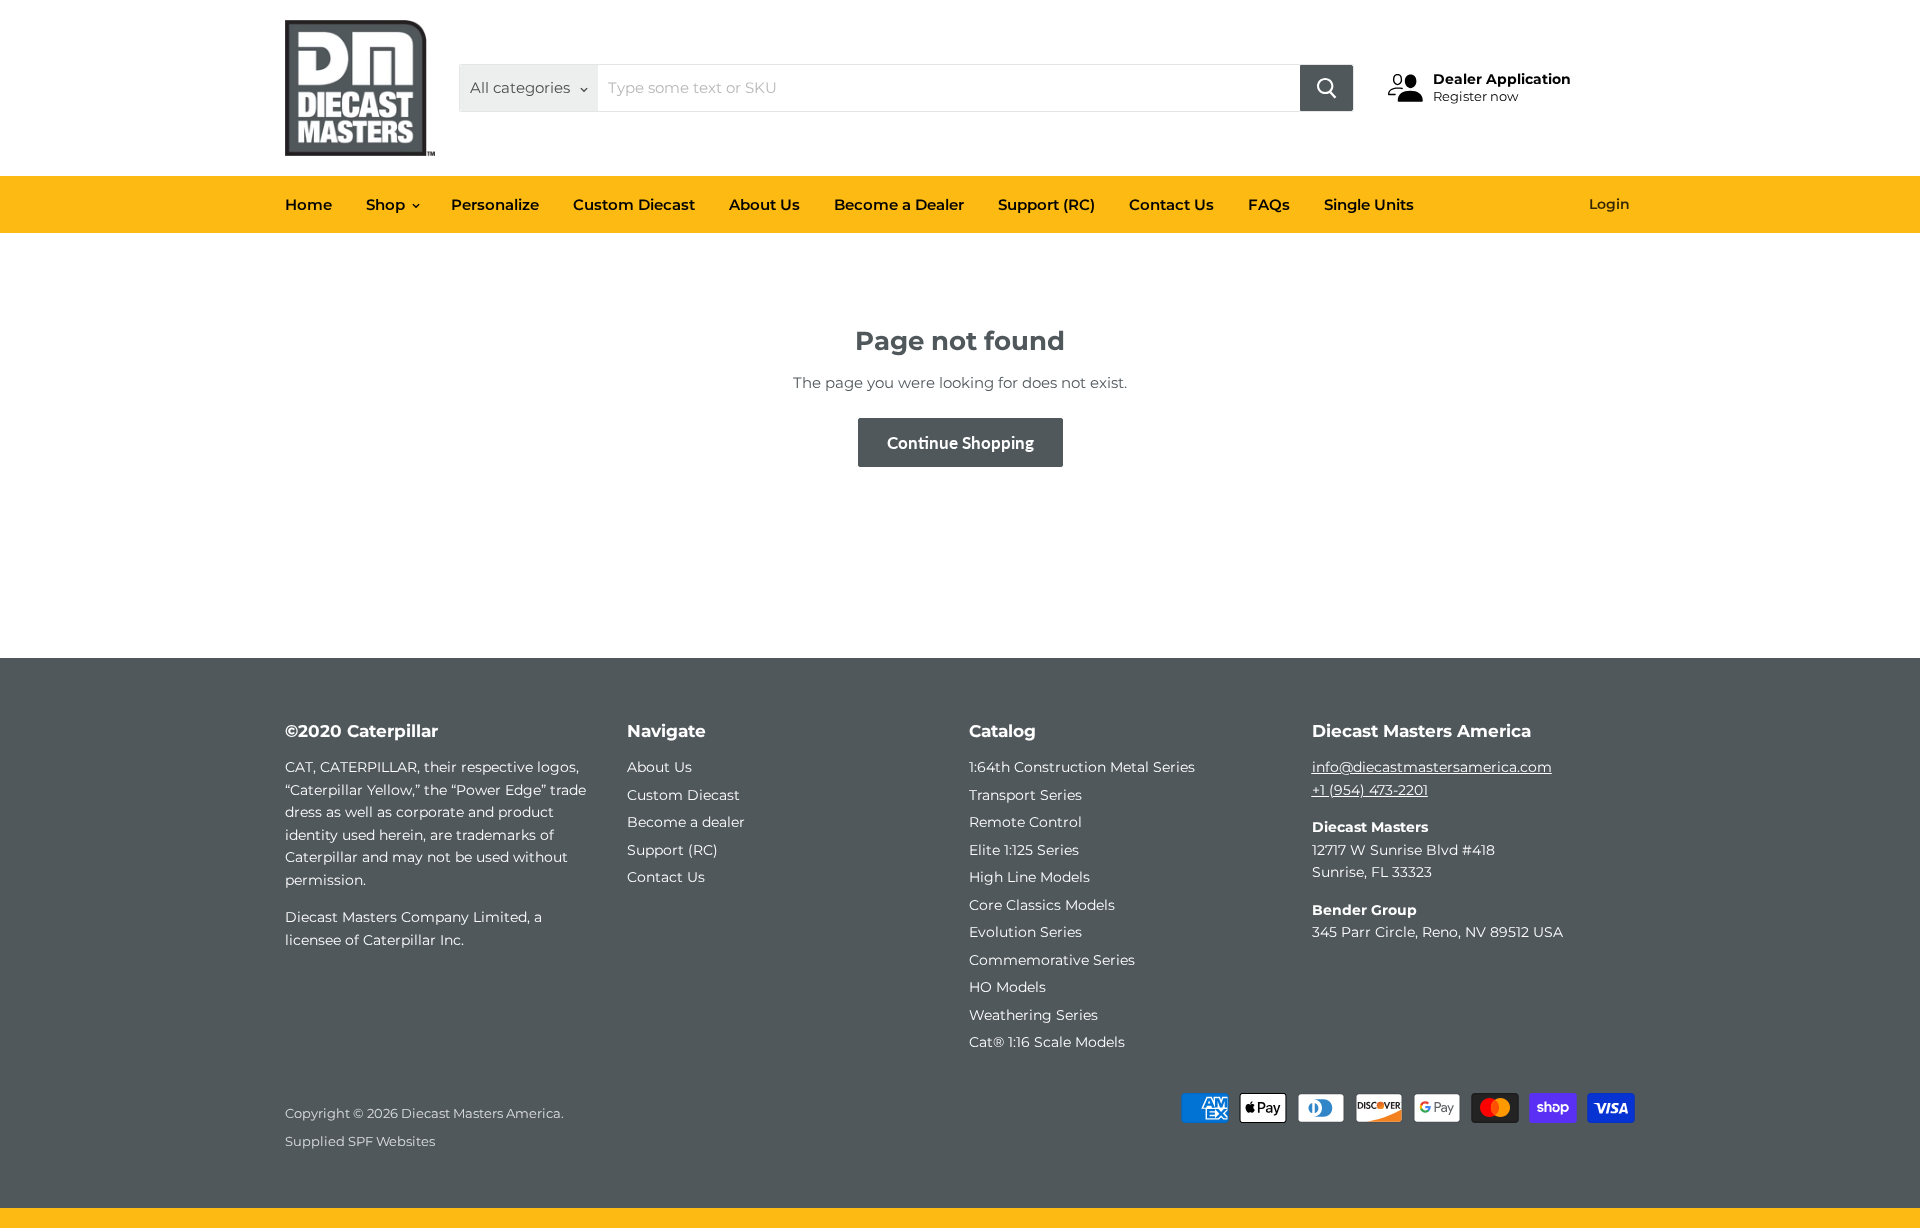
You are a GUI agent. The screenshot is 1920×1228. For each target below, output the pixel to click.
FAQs (1269, 204)
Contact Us (1171, 204)
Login (1609, 204)
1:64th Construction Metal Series (1082, 767)
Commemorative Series (1052, 960)
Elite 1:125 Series (1024, 850)
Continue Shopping (960, 442)
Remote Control (1025, 822)
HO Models (1007, 987)
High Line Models (1029, 877)
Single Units (1369, 204)
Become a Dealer (899, 204)
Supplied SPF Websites (360, 1141)
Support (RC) (1046, 204)
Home (308, 204)
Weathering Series (1033, 1015)
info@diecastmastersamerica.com (1432, 767)
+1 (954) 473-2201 (1370, 790)
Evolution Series (1025, 932)
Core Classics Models (1042, 905)
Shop (387, 204)
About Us (764, 204)
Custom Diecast (634, 204)
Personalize (495, 204)
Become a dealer (686, 822)
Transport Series (1025, 795)
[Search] (1326, 88)
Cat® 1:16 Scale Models (1047, 1042)
